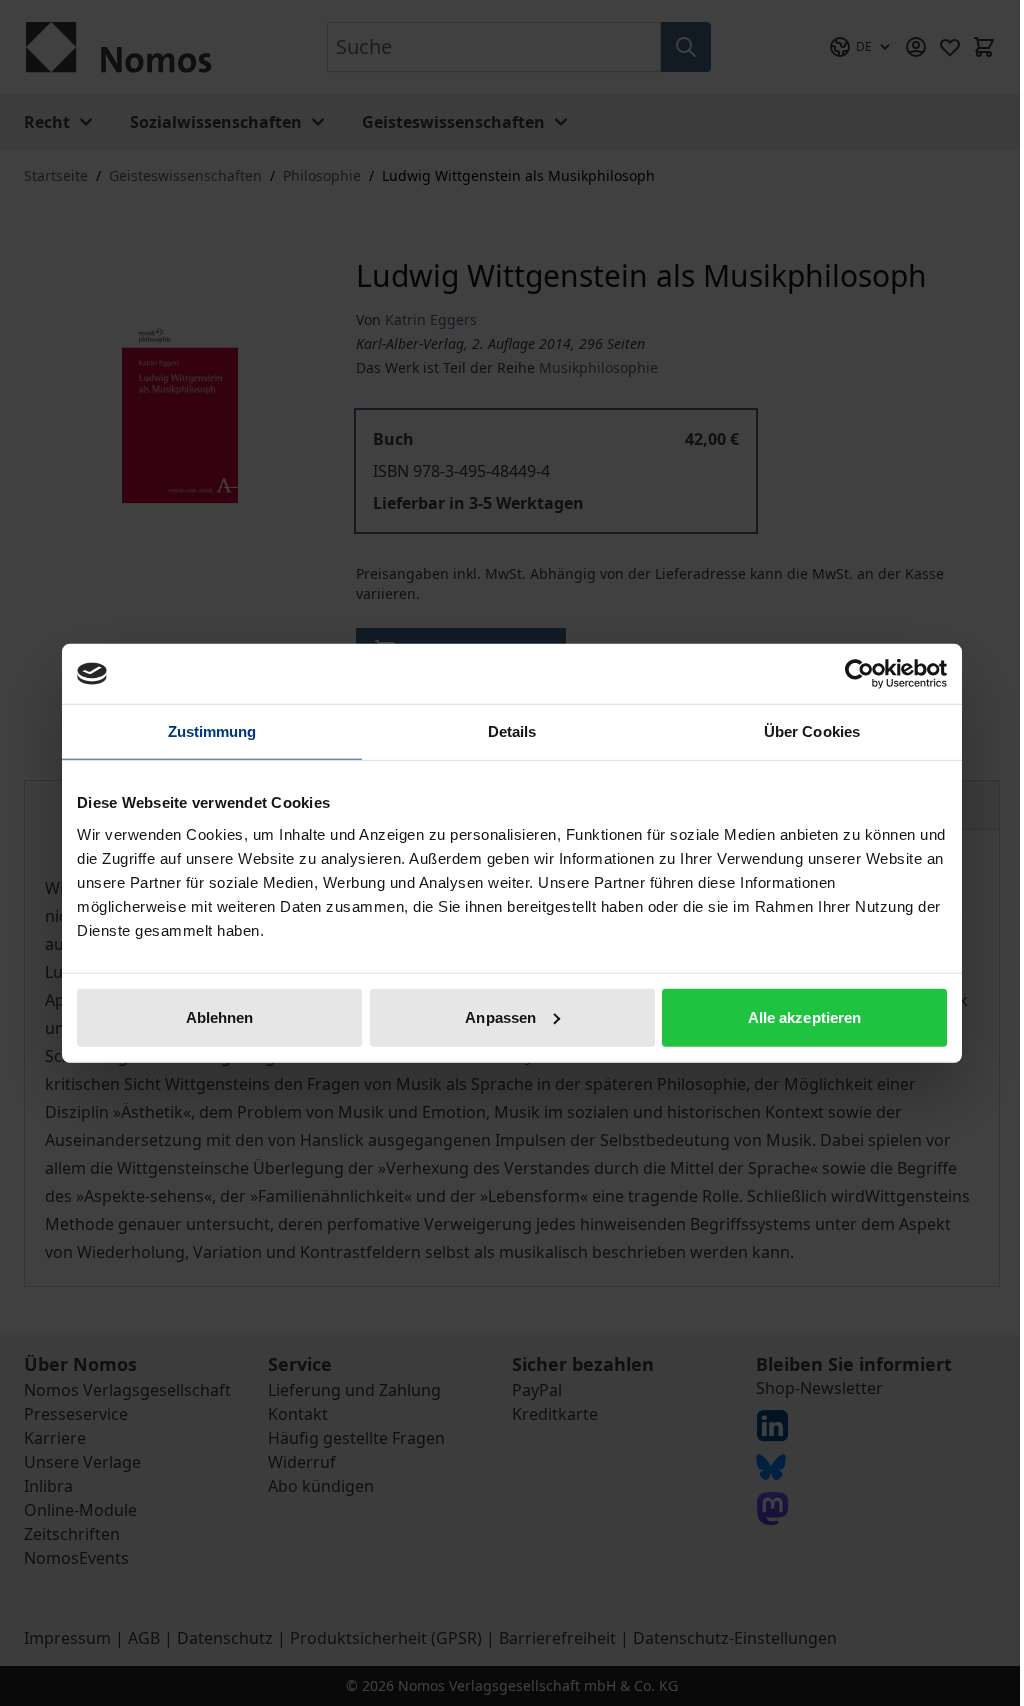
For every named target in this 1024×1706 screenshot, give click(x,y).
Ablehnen (220, 1016)
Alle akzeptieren (805, 1016)
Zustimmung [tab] (212, 731)
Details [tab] (512, 731)
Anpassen (500, 1016)
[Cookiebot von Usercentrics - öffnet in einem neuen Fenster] (859, 674)
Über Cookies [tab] (812, 731)
